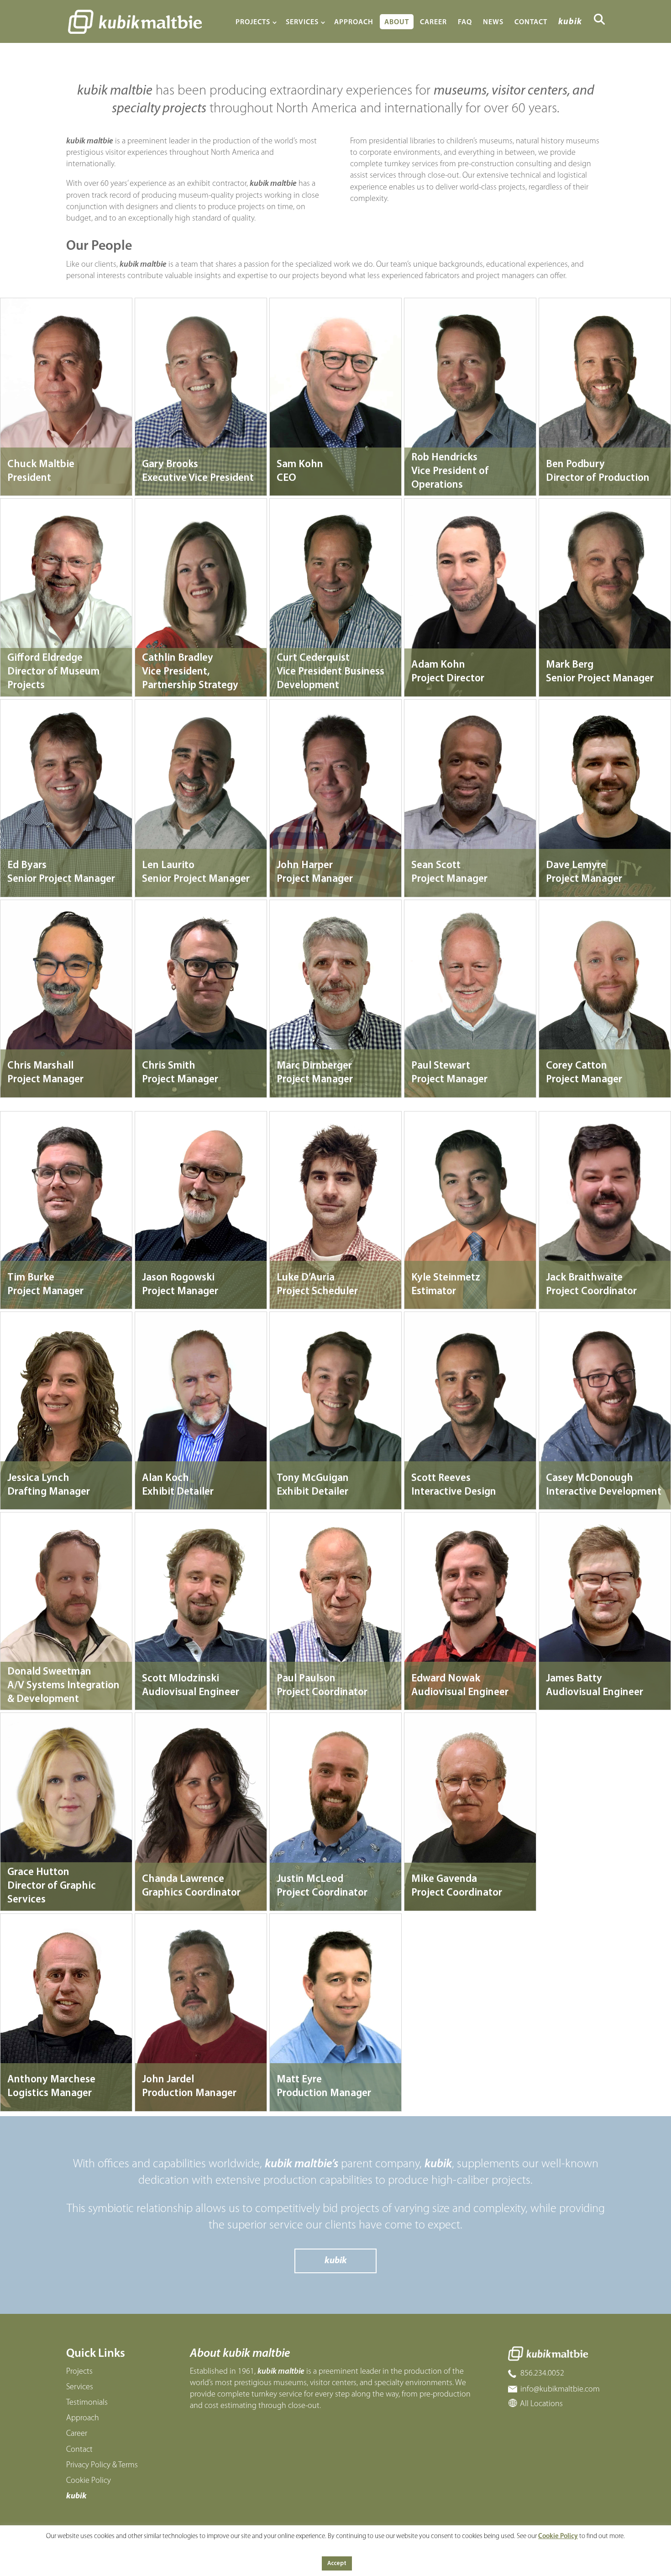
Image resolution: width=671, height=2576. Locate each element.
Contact (531, 22)
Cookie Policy (89, 2481)
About (397, 22)
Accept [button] (337, 2563)
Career (433, 22)
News (493, 22)
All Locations (541, 2404)
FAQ (465, 22)
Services (302, 22)
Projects (253, 22)
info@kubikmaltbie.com (560, 2389)
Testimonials (87, 2403)
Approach (354, 22)
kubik (570, 22)
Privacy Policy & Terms (102, 2465)
